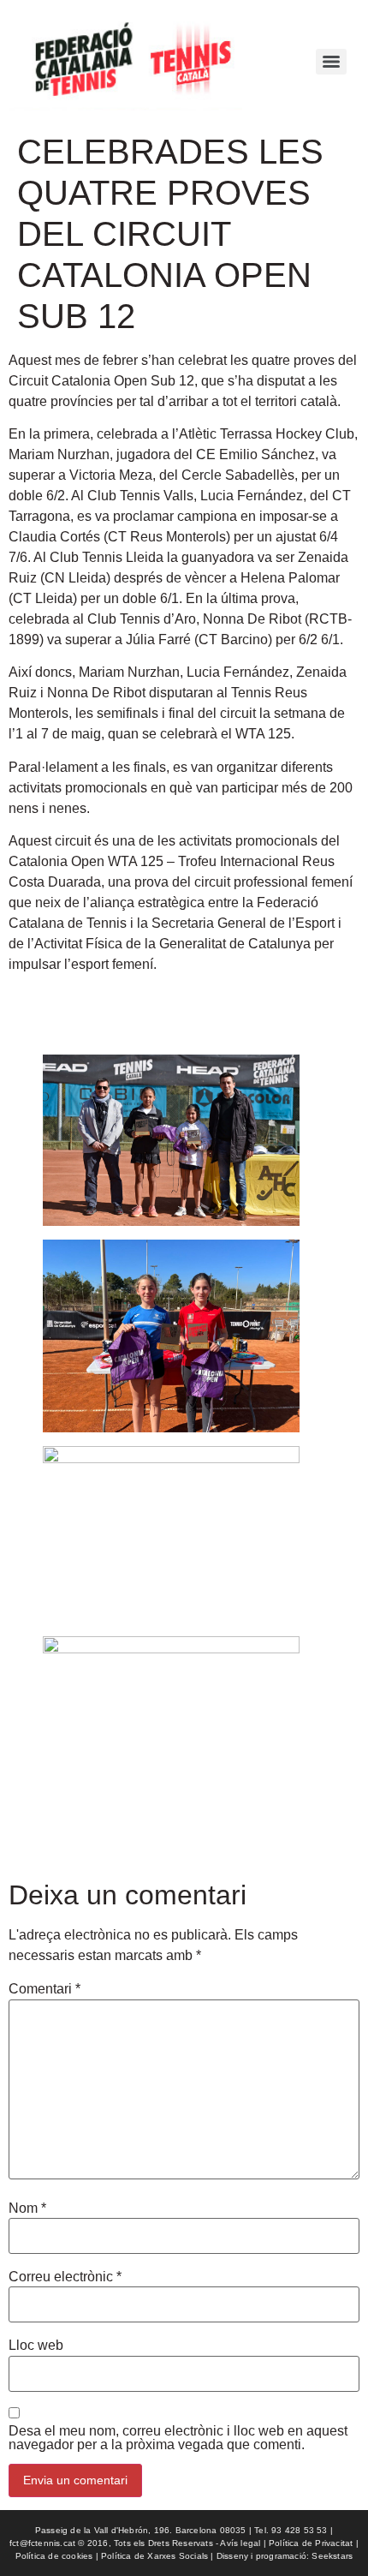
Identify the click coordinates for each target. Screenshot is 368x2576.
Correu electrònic (65, 2277)
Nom (27, 2208)
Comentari (45, 1989)
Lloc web (36, 2346)
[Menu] (331, 62)
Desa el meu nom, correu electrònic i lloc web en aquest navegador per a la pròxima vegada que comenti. (178, 2438)
